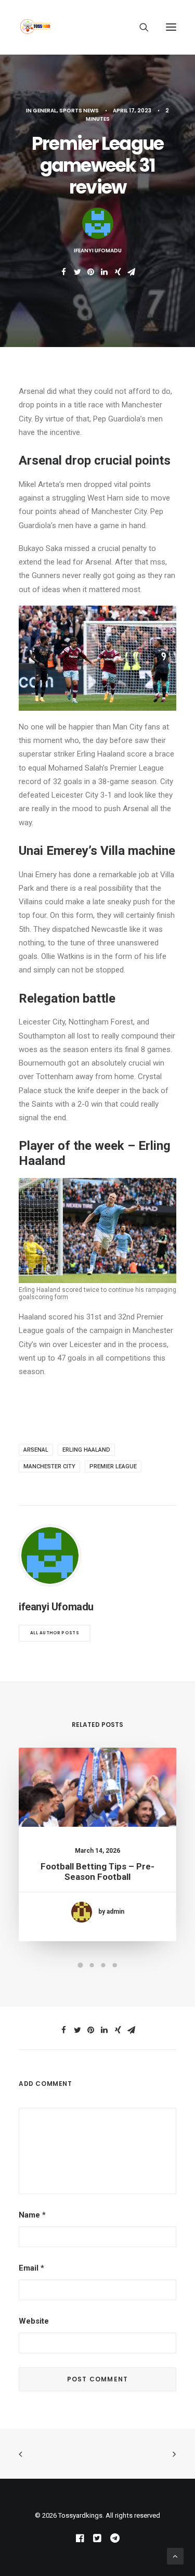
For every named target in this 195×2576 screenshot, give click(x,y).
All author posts (55, 1633)
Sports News (79, 111)
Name (32, 2215)
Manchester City (49, 1466)
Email (31, 2268)
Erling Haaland (86, 1450)
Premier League (113, 1466)
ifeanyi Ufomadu (98, 251)
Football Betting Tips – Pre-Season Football (97, 1872)
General (45, 111)
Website (34, 2321)
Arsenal (36, 1450)
